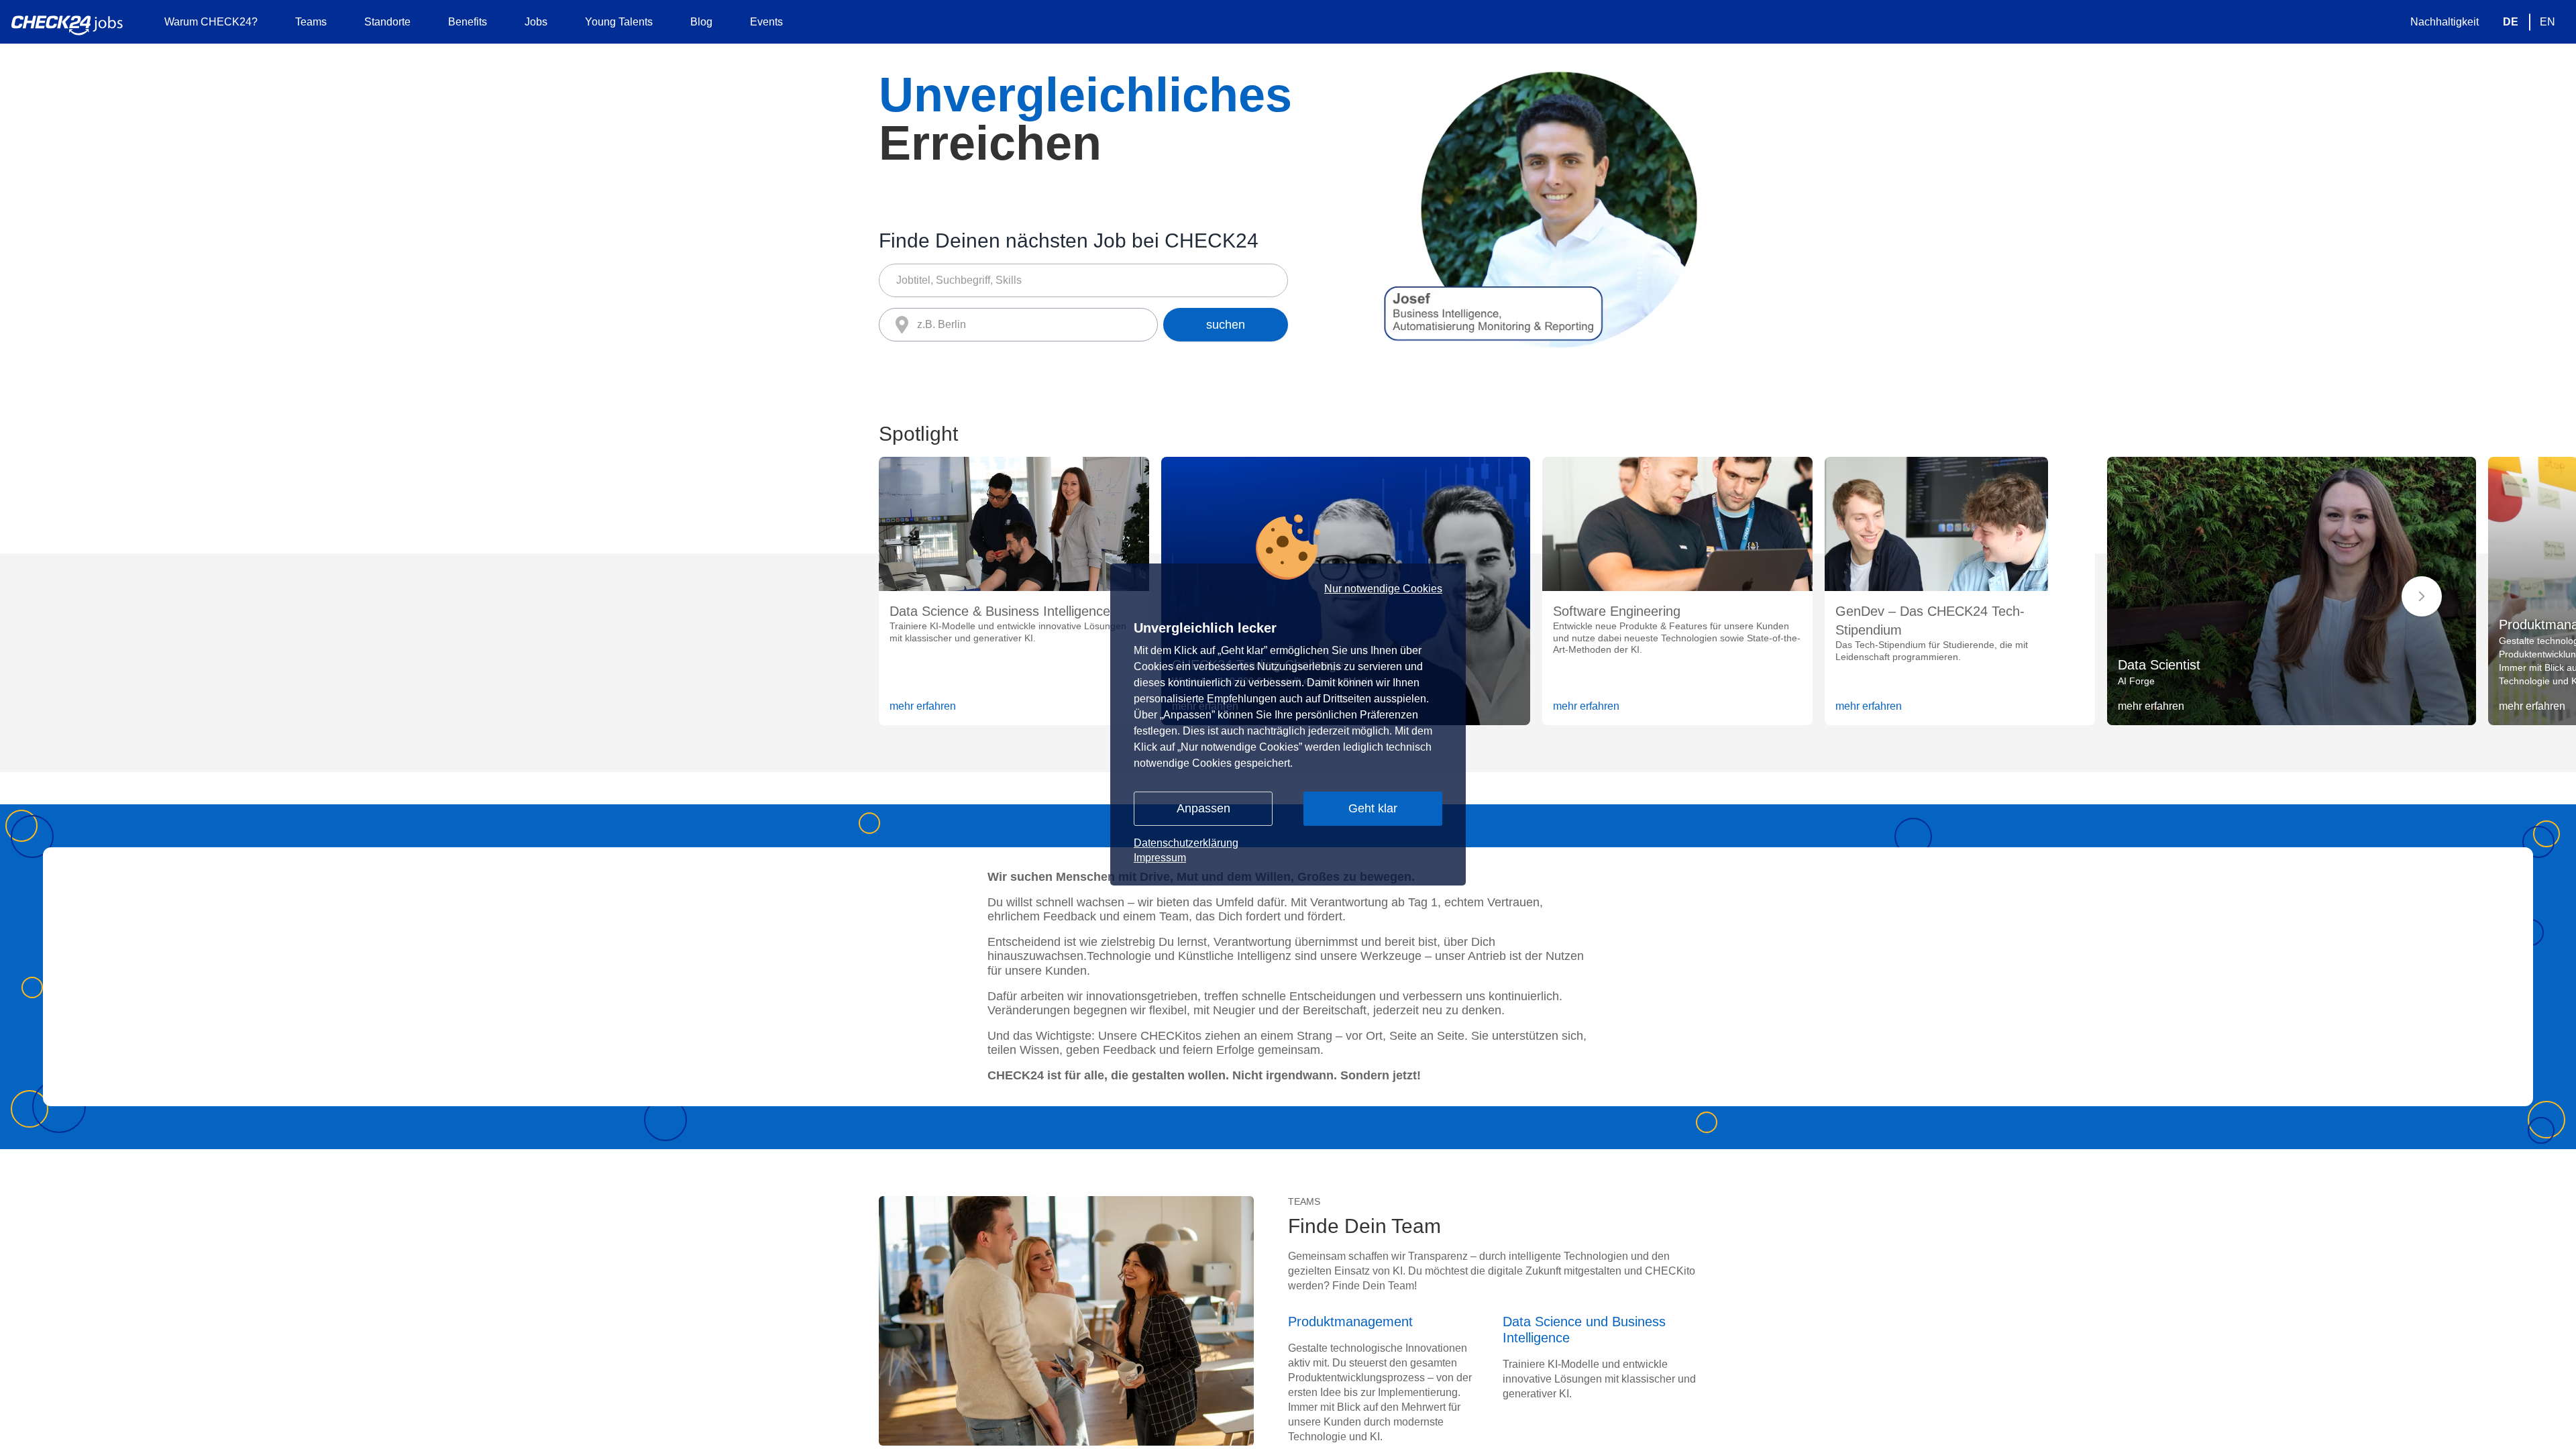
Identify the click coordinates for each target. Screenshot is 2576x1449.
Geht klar (1373, 808)
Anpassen (1203, 808)
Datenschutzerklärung (1186, 843)
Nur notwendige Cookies (1383, 589)
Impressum (1160, 858)
